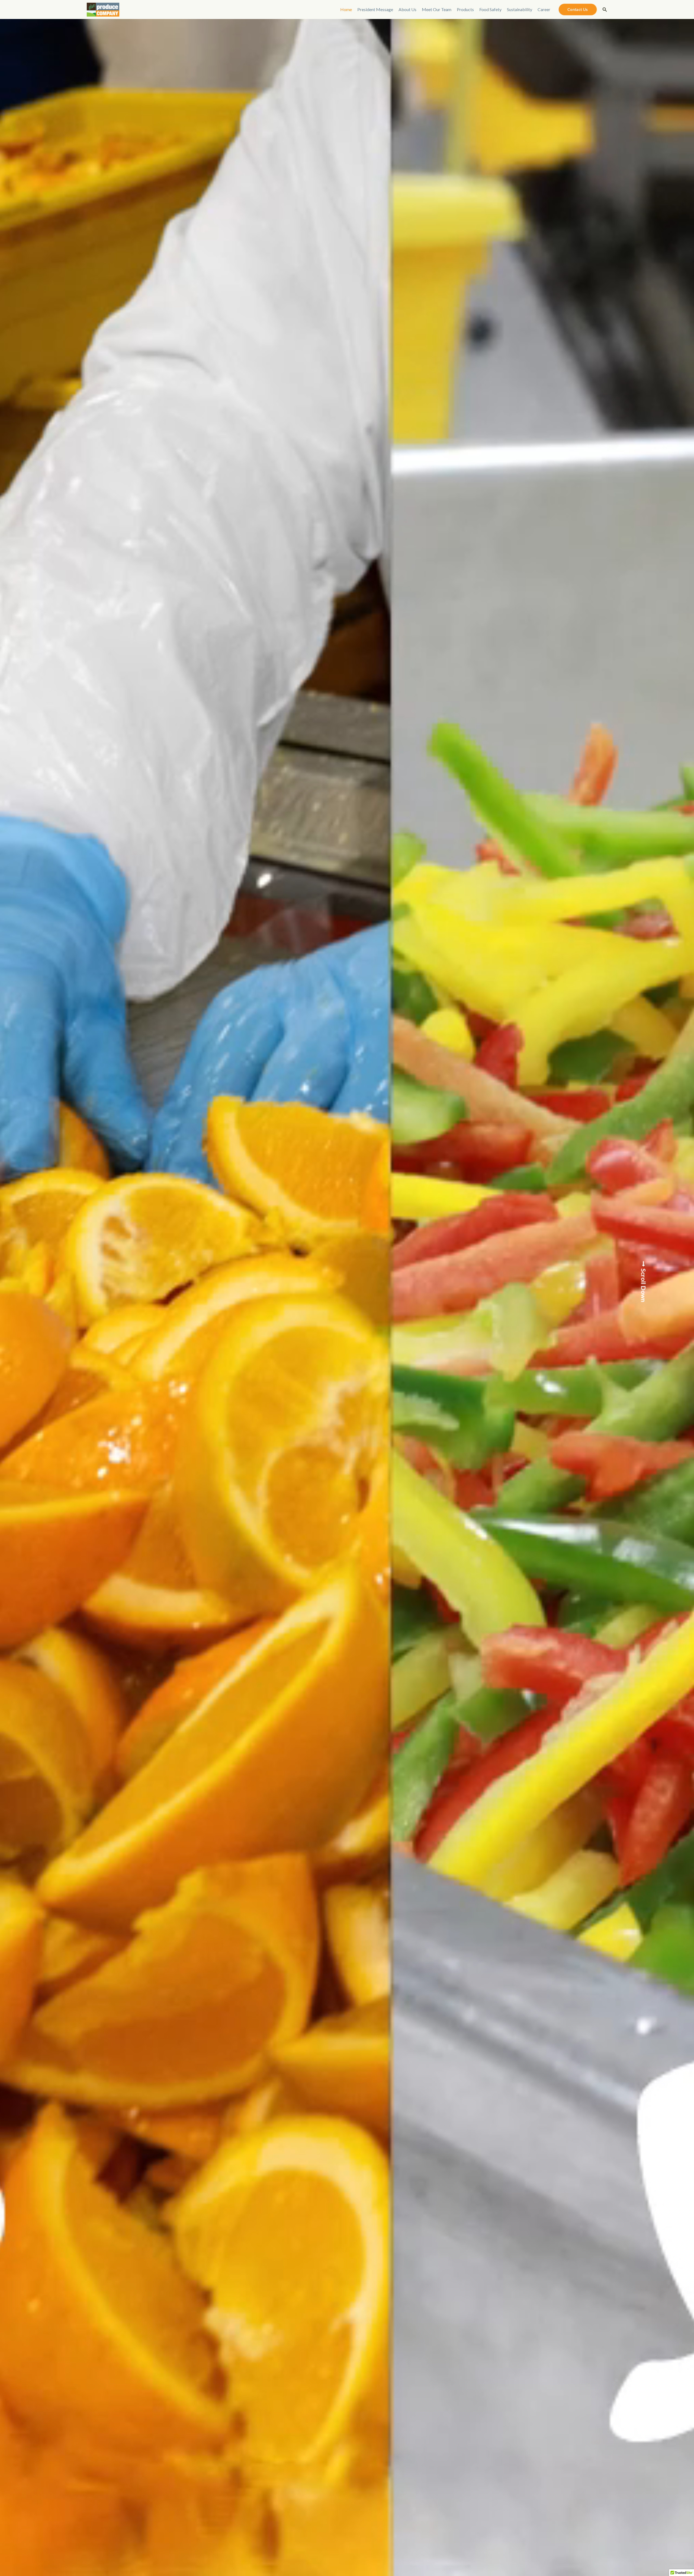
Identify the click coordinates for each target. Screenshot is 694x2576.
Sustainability (520, 9)
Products (465, 9)
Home (346, 9)
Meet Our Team (437, 9)
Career (544, 9)
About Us (407, 9)
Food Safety (490, 9)
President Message (375, 9)
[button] (578, 9)
